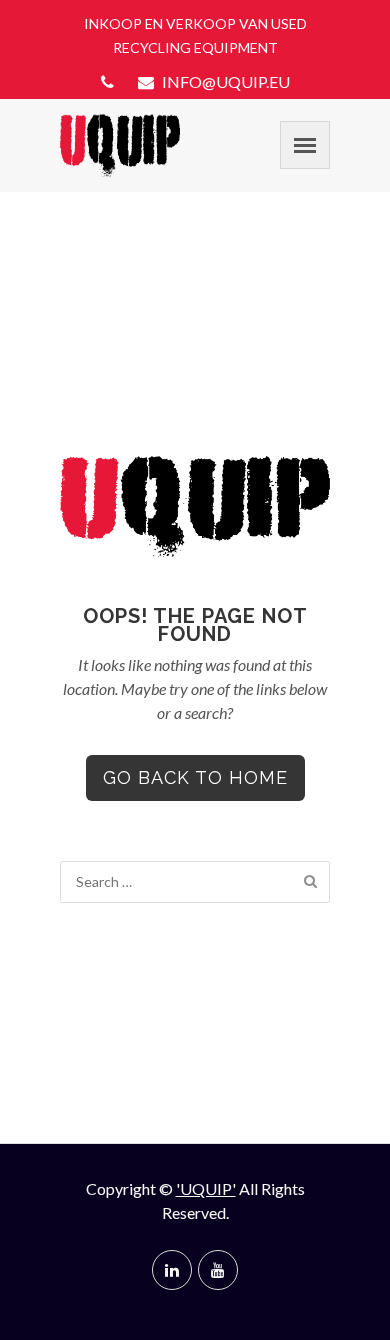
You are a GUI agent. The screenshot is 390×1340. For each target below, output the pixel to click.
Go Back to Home (195, 777)
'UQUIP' (206, 1188)
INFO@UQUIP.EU (224, 81)
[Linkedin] (172, 1270)
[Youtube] (218, 1270)
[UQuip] (120, 145)
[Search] (310, 881)
